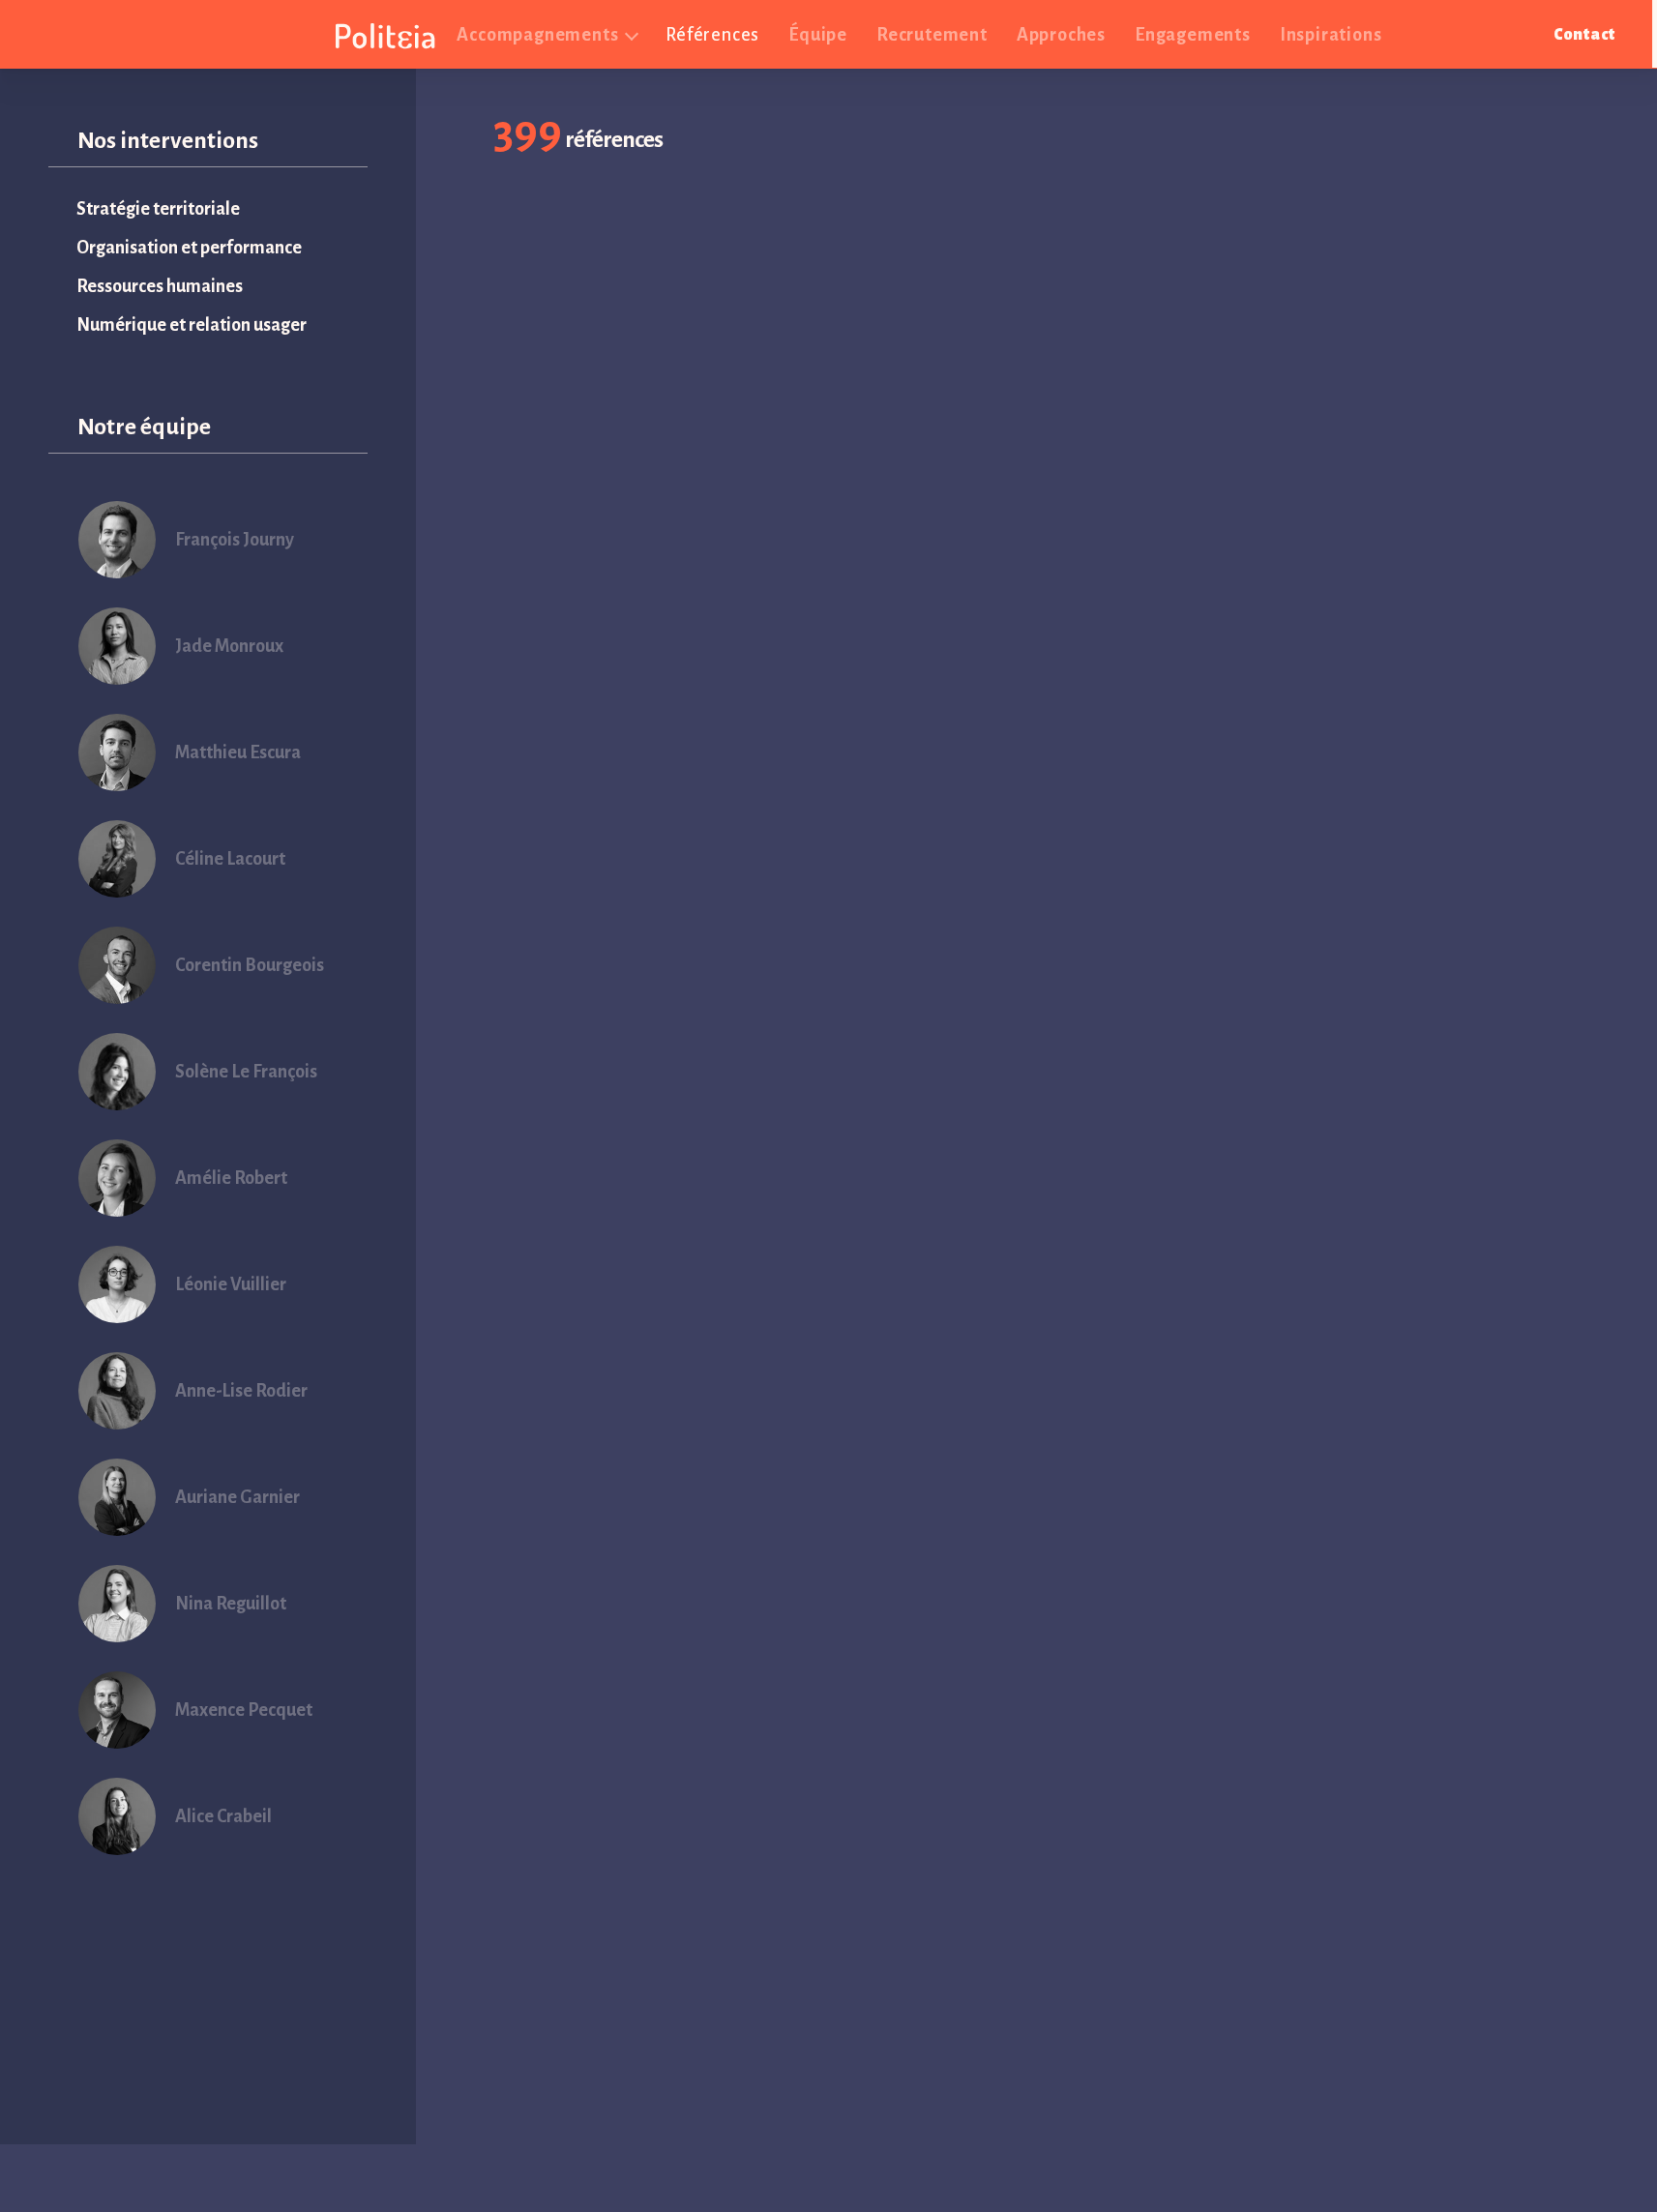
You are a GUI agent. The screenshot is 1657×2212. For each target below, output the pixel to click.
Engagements (1193, 35)
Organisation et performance (189, 248)
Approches (1061, 35)
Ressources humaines (160, 286)
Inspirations (1331, 35)
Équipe (818, 35)
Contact (1584, 35)
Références (712, 35)
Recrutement (932, 35)
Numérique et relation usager (192, 325)
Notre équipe (144, 427)
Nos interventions (168, 140)
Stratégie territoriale (158, 209)
